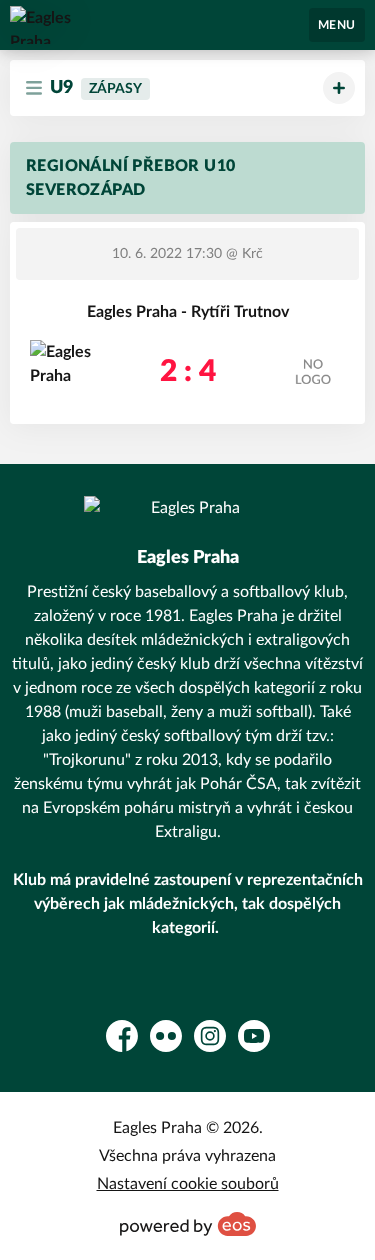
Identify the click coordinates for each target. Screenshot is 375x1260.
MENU (337, 25)
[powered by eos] (188, 1224)
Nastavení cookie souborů (188, 1184)
